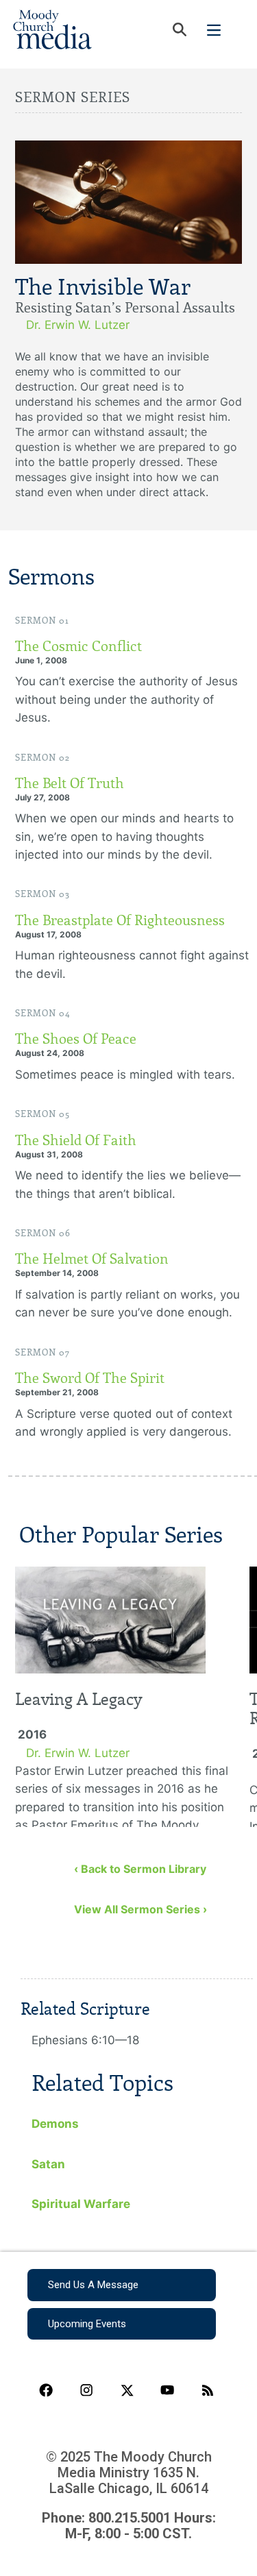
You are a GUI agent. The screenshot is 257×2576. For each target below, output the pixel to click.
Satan (48, 2164)
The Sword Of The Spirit (90, 1378)
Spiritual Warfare (81, 2204)
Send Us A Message (93, 2285)
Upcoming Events (87, 2324)
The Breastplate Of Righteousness (120, 920)
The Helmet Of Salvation (92, 1259)
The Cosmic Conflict (78, 646)
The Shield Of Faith (76, 1140)
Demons (55, 2124)
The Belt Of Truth (70, 783)
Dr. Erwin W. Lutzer (78, 325)
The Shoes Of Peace (76, 1039)
